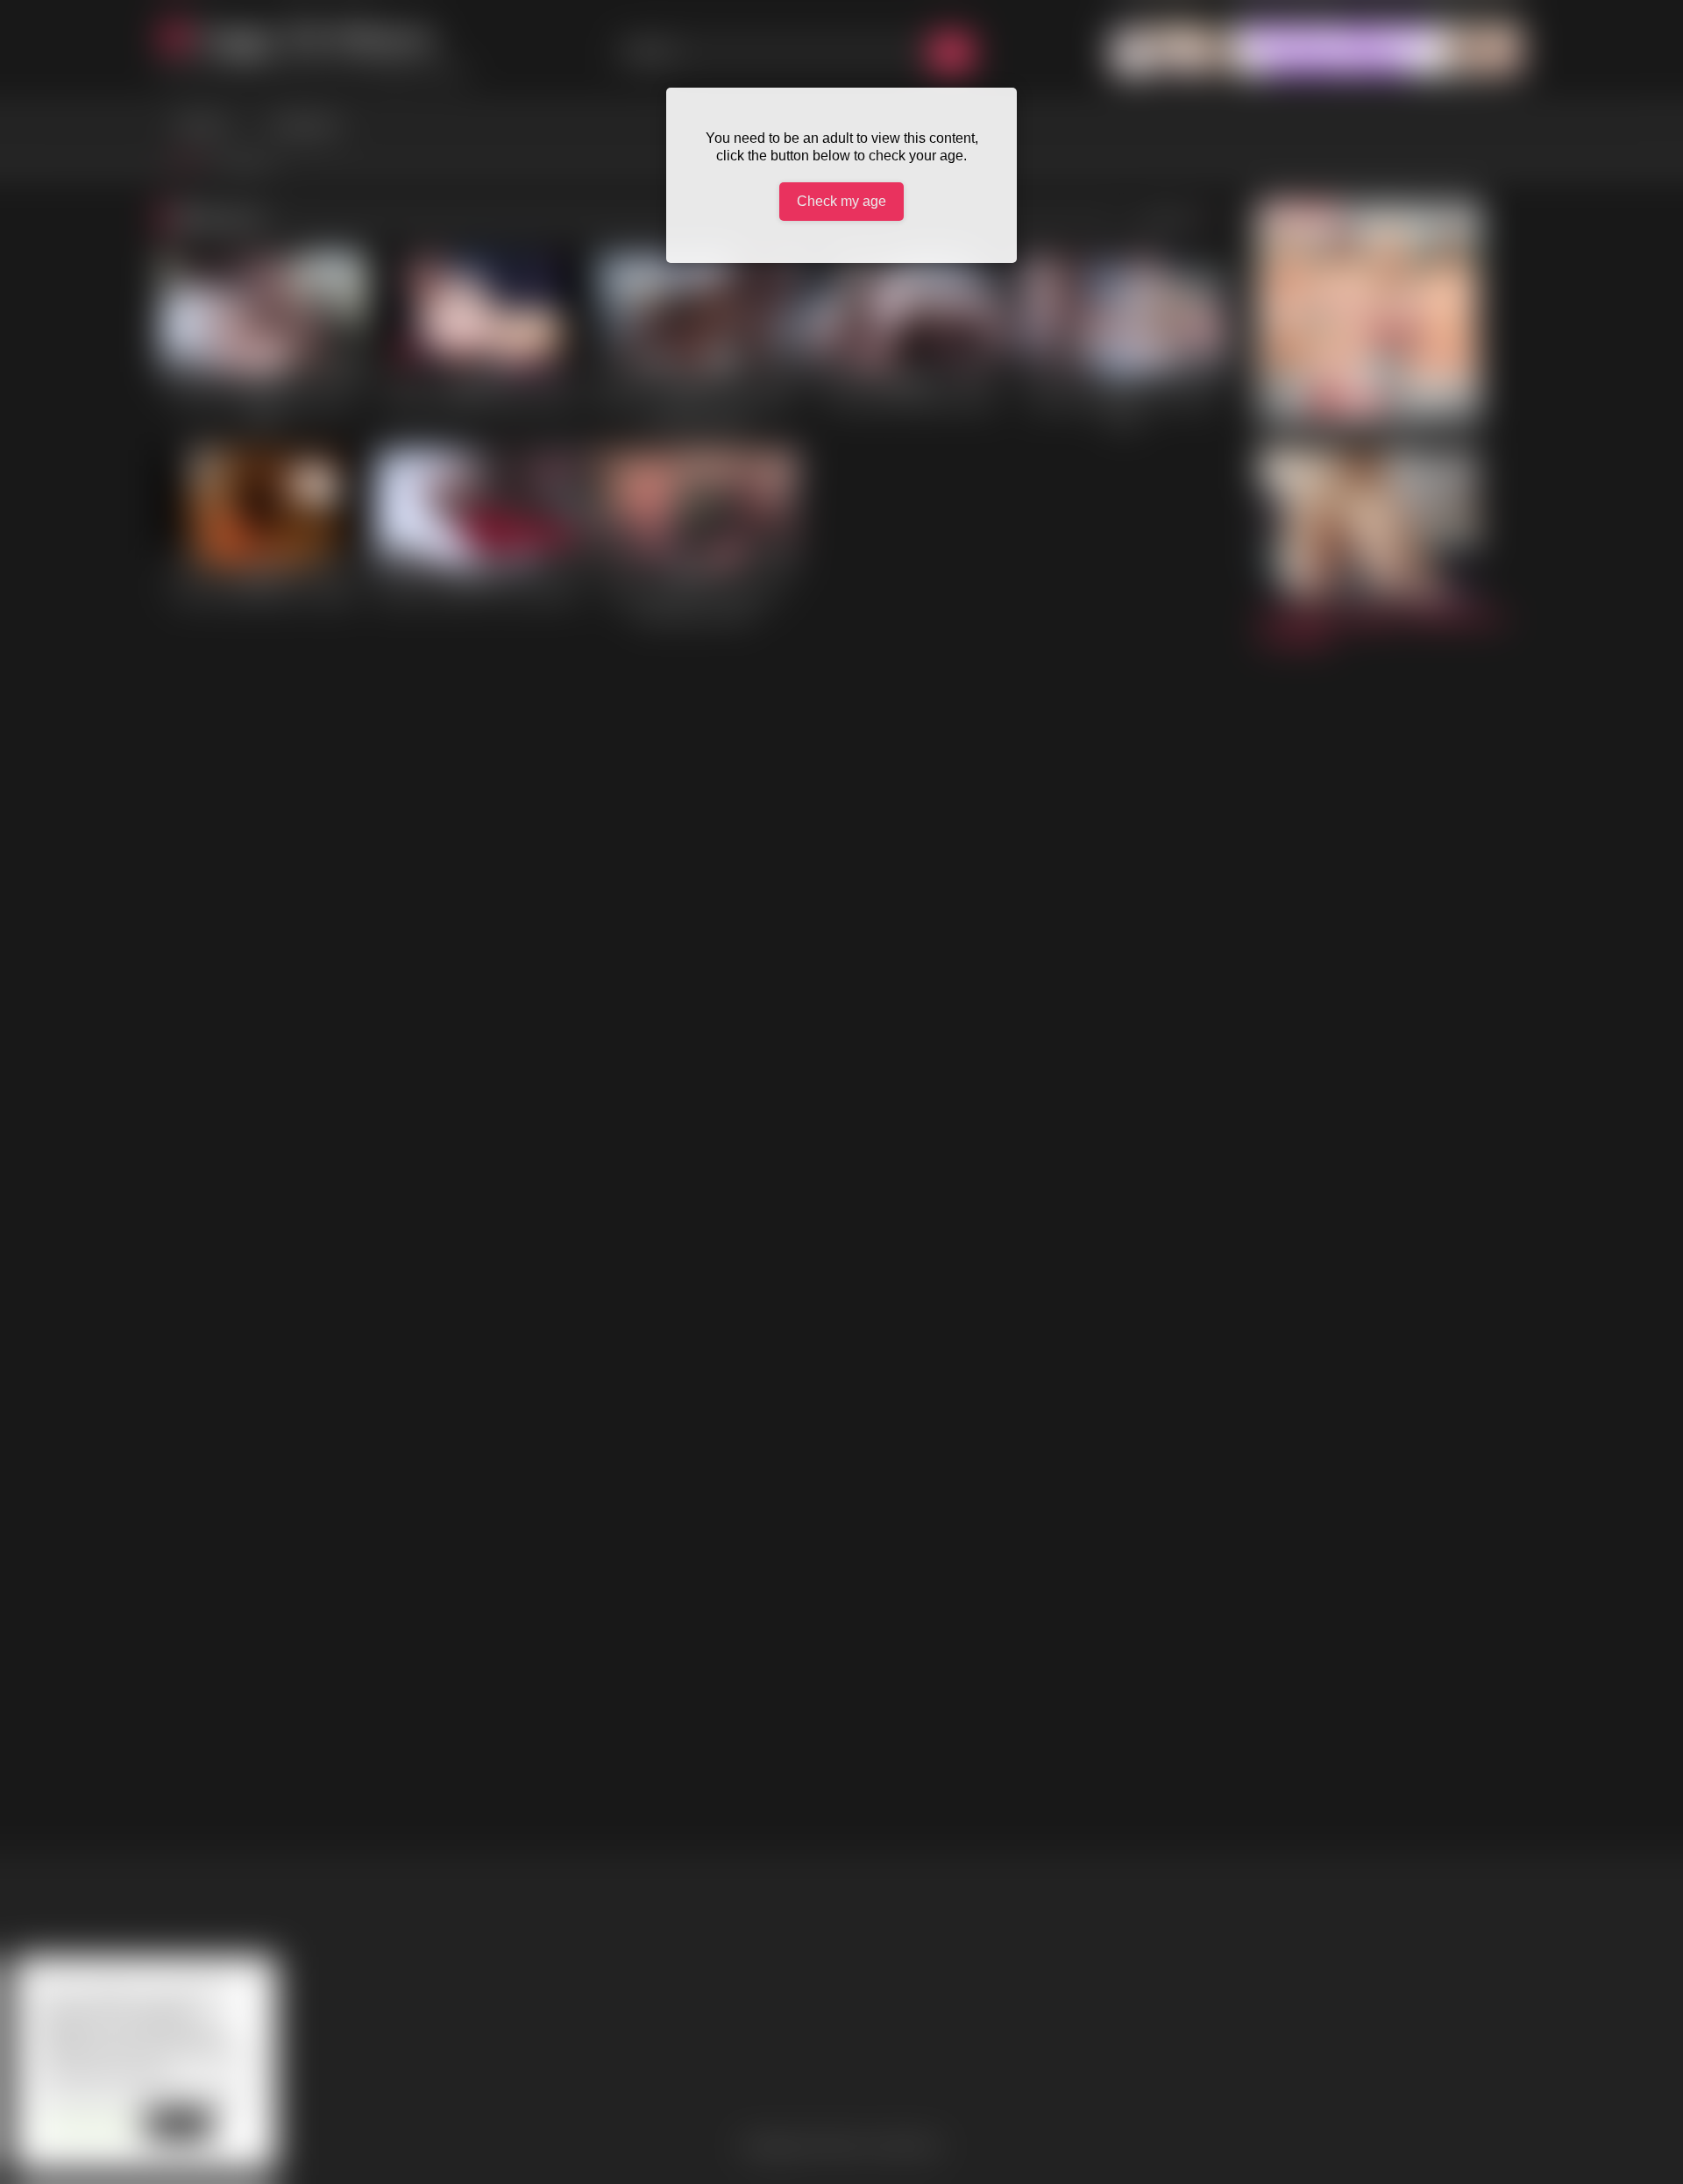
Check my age (841, 201)
